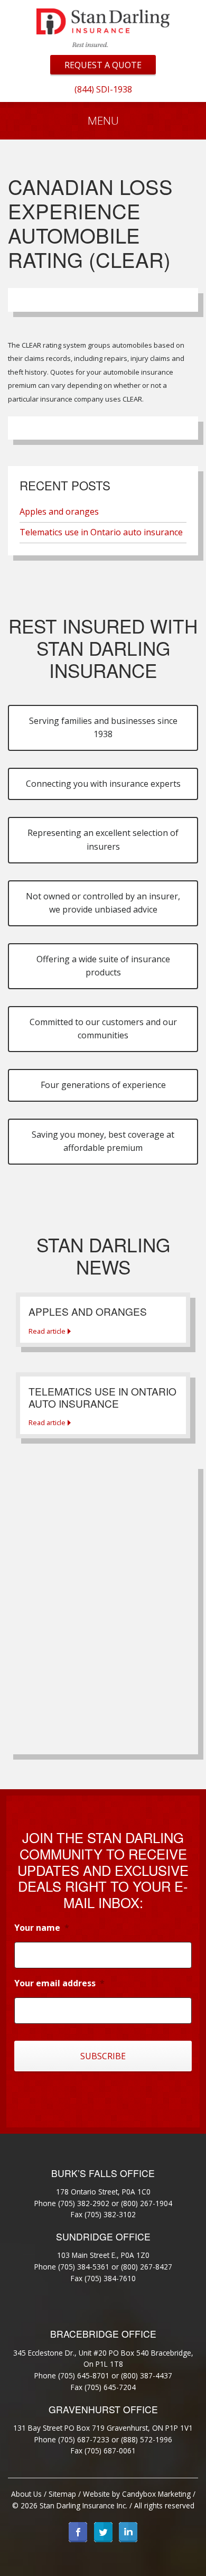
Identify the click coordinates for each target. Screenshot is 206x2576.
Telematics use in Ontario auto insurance (101, 532)
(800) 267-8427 (147, 2267)
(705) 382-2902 (84, 2203)
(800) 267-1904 (147, 2203)
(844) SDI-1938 (103, 89)
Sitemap (62, 2494)
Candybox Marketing (156, 2494)
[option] (103, 89)
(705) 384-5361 (84, 2267)
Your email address (59, 1983)
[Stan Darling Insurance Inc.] (103, 27)
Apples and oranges (59, 512)
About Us (26, 2494)
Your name (42, 1928)
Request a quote (103, 65)
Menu (103, 120)
